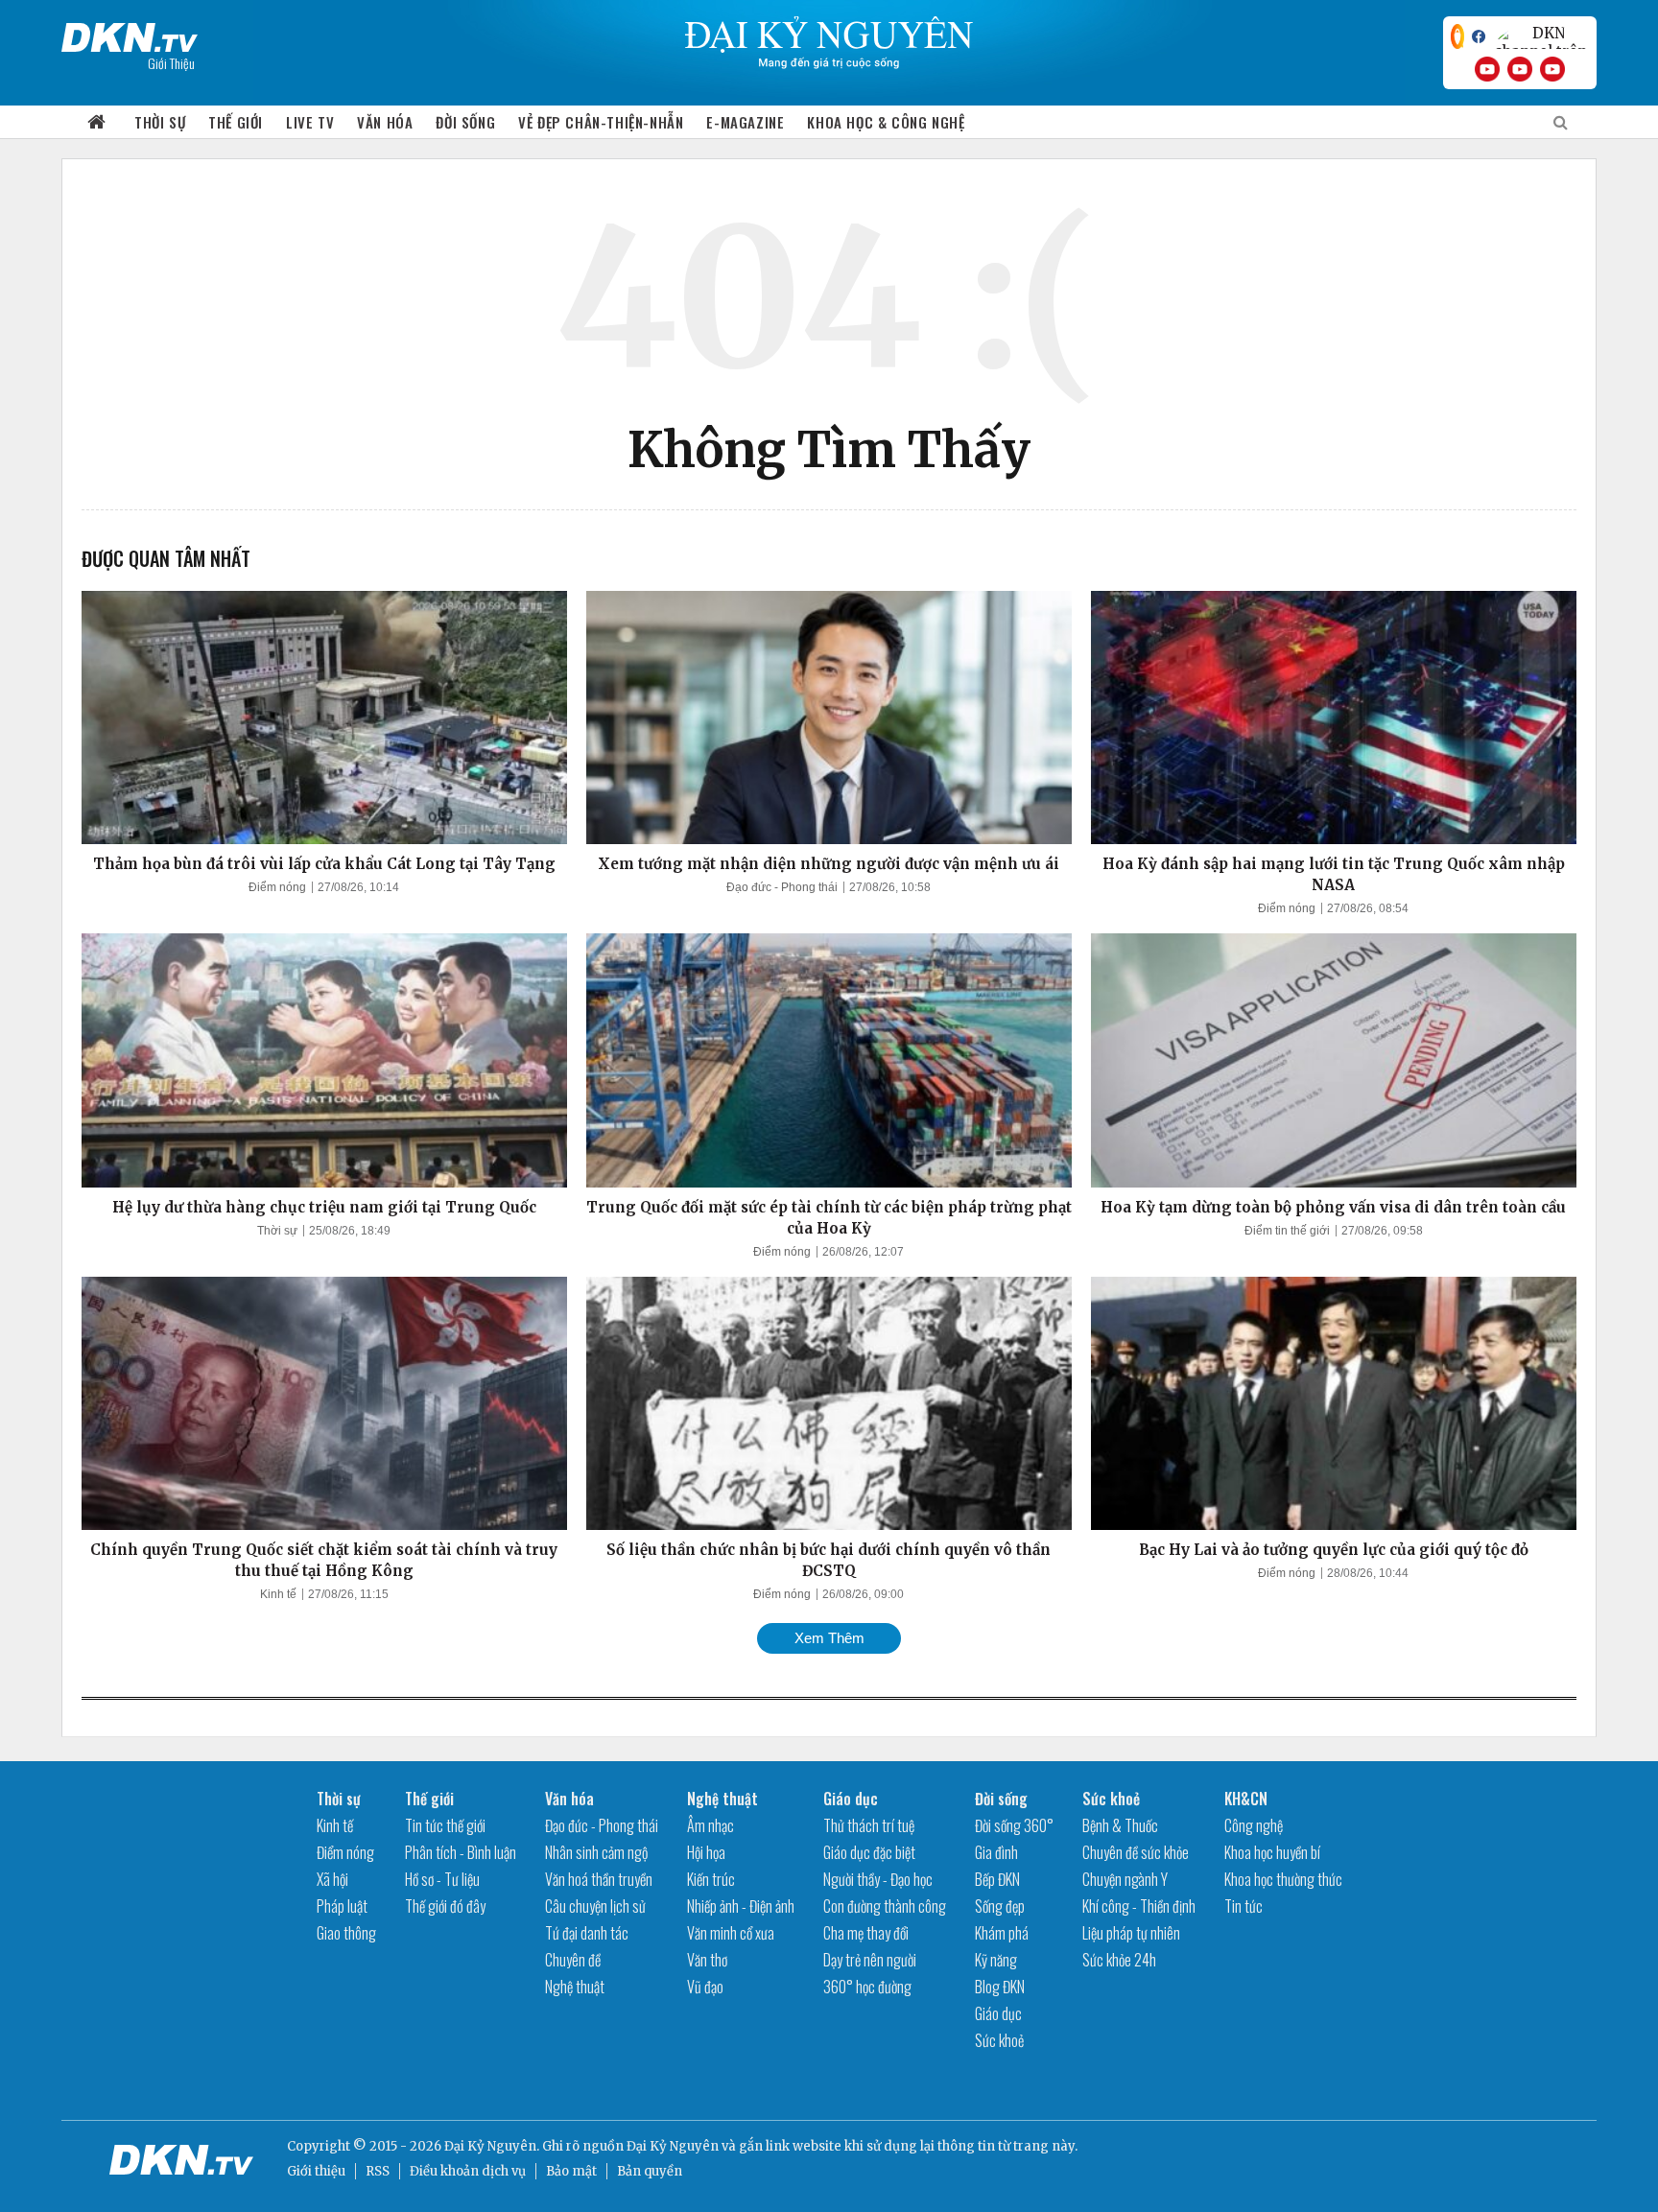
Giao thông (346, 1933)
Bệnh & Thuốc (1120, 1825)
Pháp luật (342, 1906)
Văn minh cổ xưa (731, 1933)
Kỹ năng (996, 1960)
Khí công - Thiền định (1139, 1906)
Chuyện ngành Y (1125, 1879)
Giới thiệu (316, 2171)
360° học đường (867, 1987)
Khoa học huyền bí (1272, 1852)
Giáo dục (851, 1799)
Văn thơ (707, 1960)
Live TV (310, 122)
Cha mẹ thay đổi (866, 1933)
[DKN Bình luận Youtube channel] (1520, 69)
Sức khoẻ (999, 2040)
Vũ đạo (705, 1987)
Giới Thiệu (171, 63)
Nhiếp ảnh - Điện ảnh (741, 1906)
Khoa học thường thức (1283, 1879)
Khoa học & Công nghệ (886, 122)
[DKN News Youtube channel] (1487, 69)
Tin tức (1243, 1906)
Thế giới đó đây (445, 1906)
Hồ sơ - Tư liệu (442, 1879)
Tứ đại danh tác (587, 1933)
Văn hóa (385, 122)
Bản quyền (650, 2171)
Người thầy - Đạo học (878, 1879)
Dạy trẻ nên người (870, 1960)
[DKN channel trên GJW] (1541, 36)
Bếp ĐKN (997, 1879)
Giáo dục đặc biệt (869, 1852)
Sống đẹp (1000, 1906)
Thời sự (160, 122)
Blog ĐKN (1000, 1987)
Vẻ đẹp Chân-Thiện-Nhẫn (601, 122)
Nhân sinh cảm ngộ (596, 1852)
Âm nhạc (711, 1825)
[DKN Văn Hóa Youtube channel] (1552, 69)
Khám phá (1002, 1933)
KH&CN (1246, 1799)
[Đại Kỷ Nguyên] (130, 34)
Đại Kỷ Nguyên (673, 2146)
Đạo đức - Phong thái (782, 887)
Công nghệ (1254, 1825)
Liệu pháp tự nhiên (1131, 1933)
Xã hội (332, 1879)
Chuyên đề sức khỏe (1136, 1852)
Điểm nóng (277, 887)
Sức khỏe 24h (1119, 1960)
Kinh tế (278, 1594)
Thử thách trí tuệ (869, 1825)
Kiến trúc (711, 1879)
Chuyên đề (573, 1960)
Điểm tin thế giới (1287, 1231)
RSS (378, 2171)
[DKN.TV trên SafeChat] (1457, 36)
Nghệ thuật (575, 1987)
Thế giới (236, 122)
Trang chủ (97, 122)
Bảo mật (571, 2171)
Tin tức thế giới (445, 1825)
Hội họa (706, 1852)
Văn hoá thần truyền (599, 1879)
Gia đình (996, 1852)
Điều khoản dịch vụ (468, 2171)
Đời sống (465, 122)
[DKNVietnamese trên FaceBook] (1479, 36)
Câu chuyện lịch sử (595, 1906)
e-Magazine (745, 122)
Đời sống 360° (1014, 1825)
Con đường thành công (885, 1906)
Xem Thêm (829, 1638)
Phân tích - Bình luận (461, 1852)
